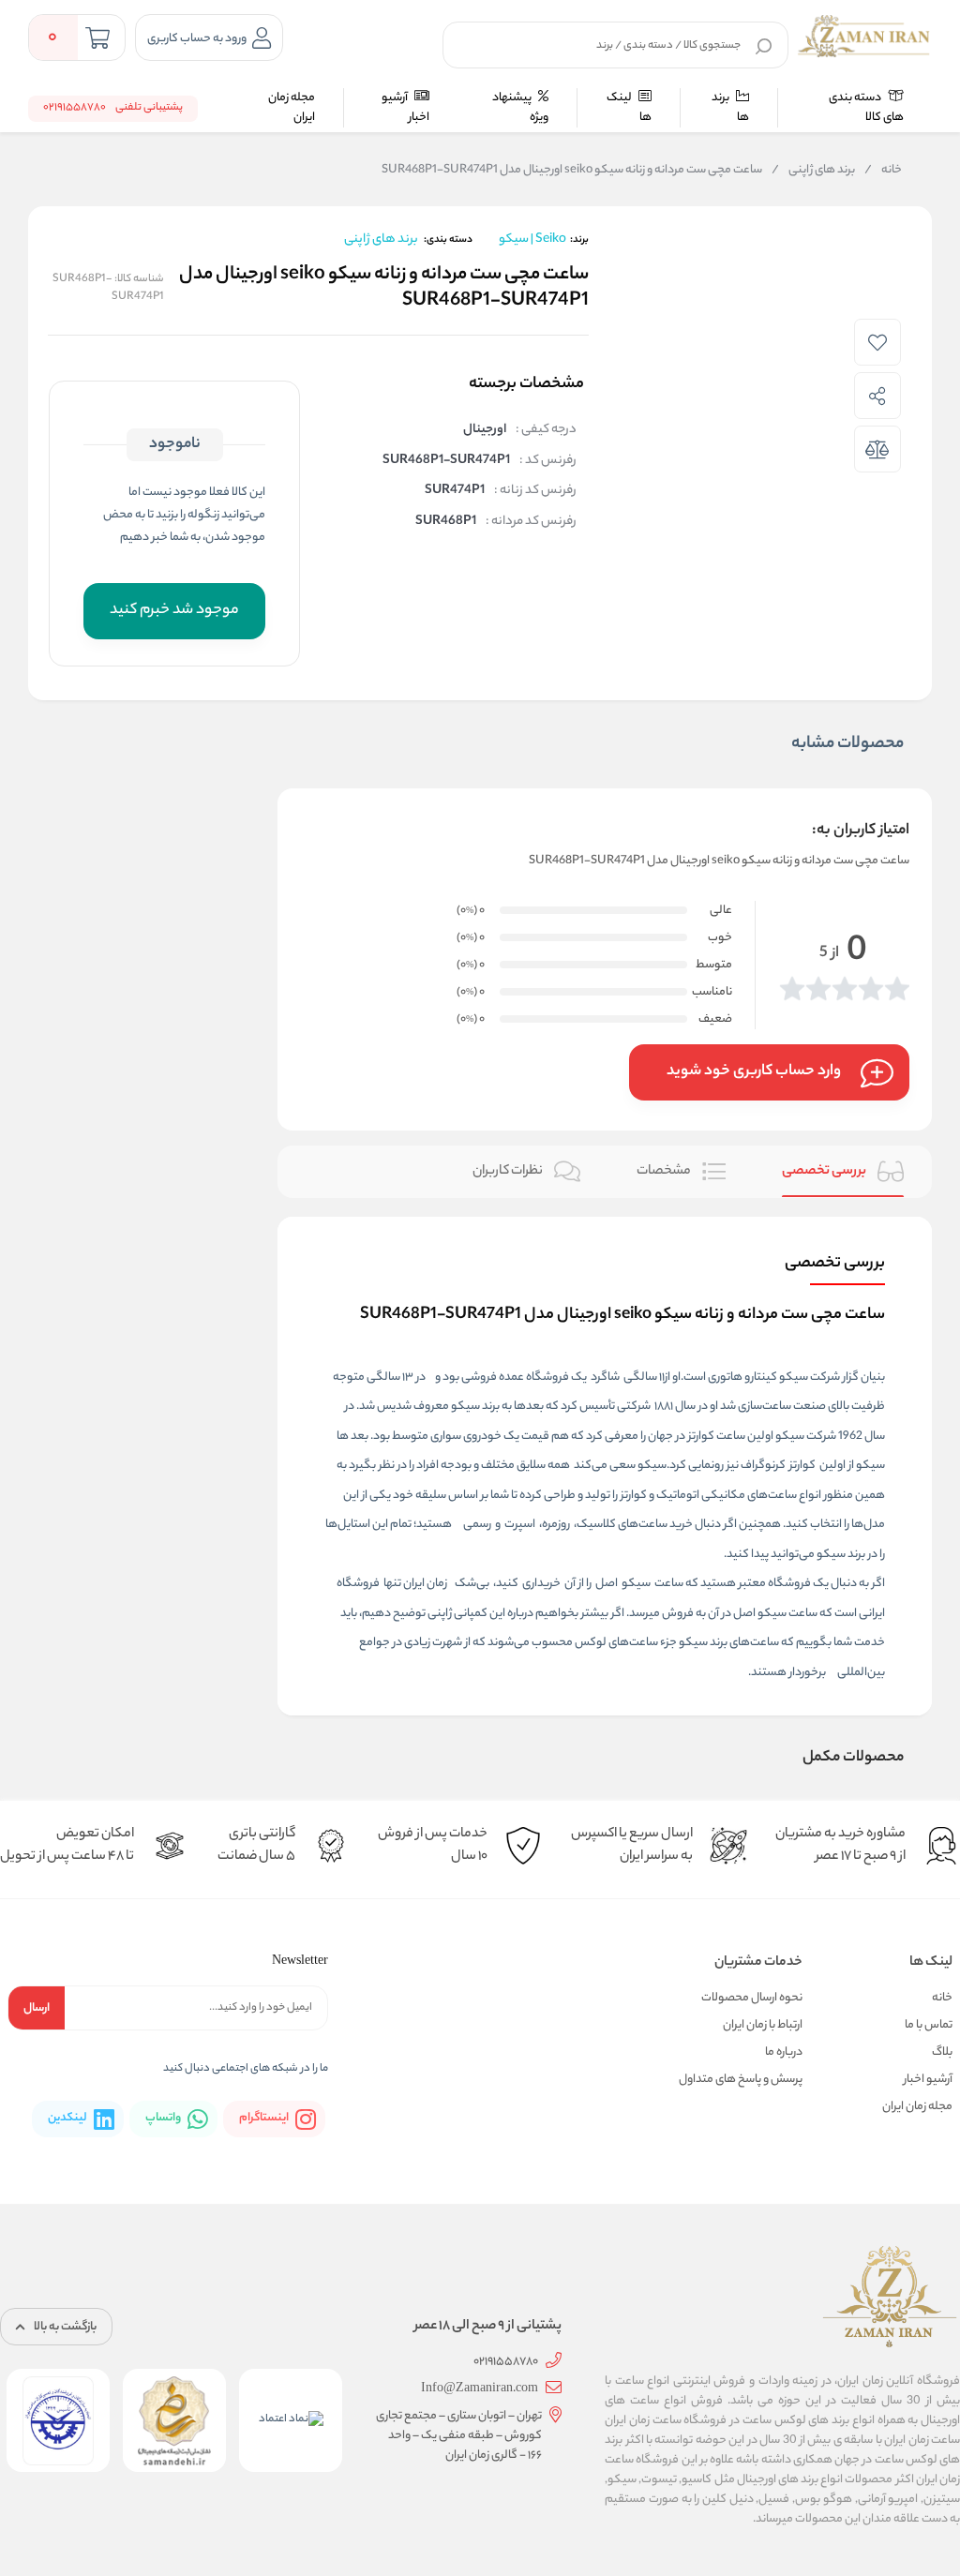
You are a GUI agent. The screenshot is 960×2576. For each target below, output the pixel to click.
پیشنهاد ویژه (520, 108)
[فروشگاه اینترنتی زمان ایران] (864, 36)
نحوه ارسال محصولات (752, 1998)
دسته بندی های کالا (866, 108)
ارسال (37, 2008)
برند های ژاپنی (813, 171)
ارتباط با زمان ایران (763, 2025)
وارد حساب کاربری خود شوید (754, 1072)
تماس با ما (929, 2025)
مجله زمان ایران (292, 108)
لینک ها (629, 108)
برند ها (730, 108)
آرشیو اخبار (405, 108)
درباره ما (784, 2052)
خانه (883, 171)
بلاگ (942, 2052)
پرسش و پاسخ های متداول (741, 2080)
